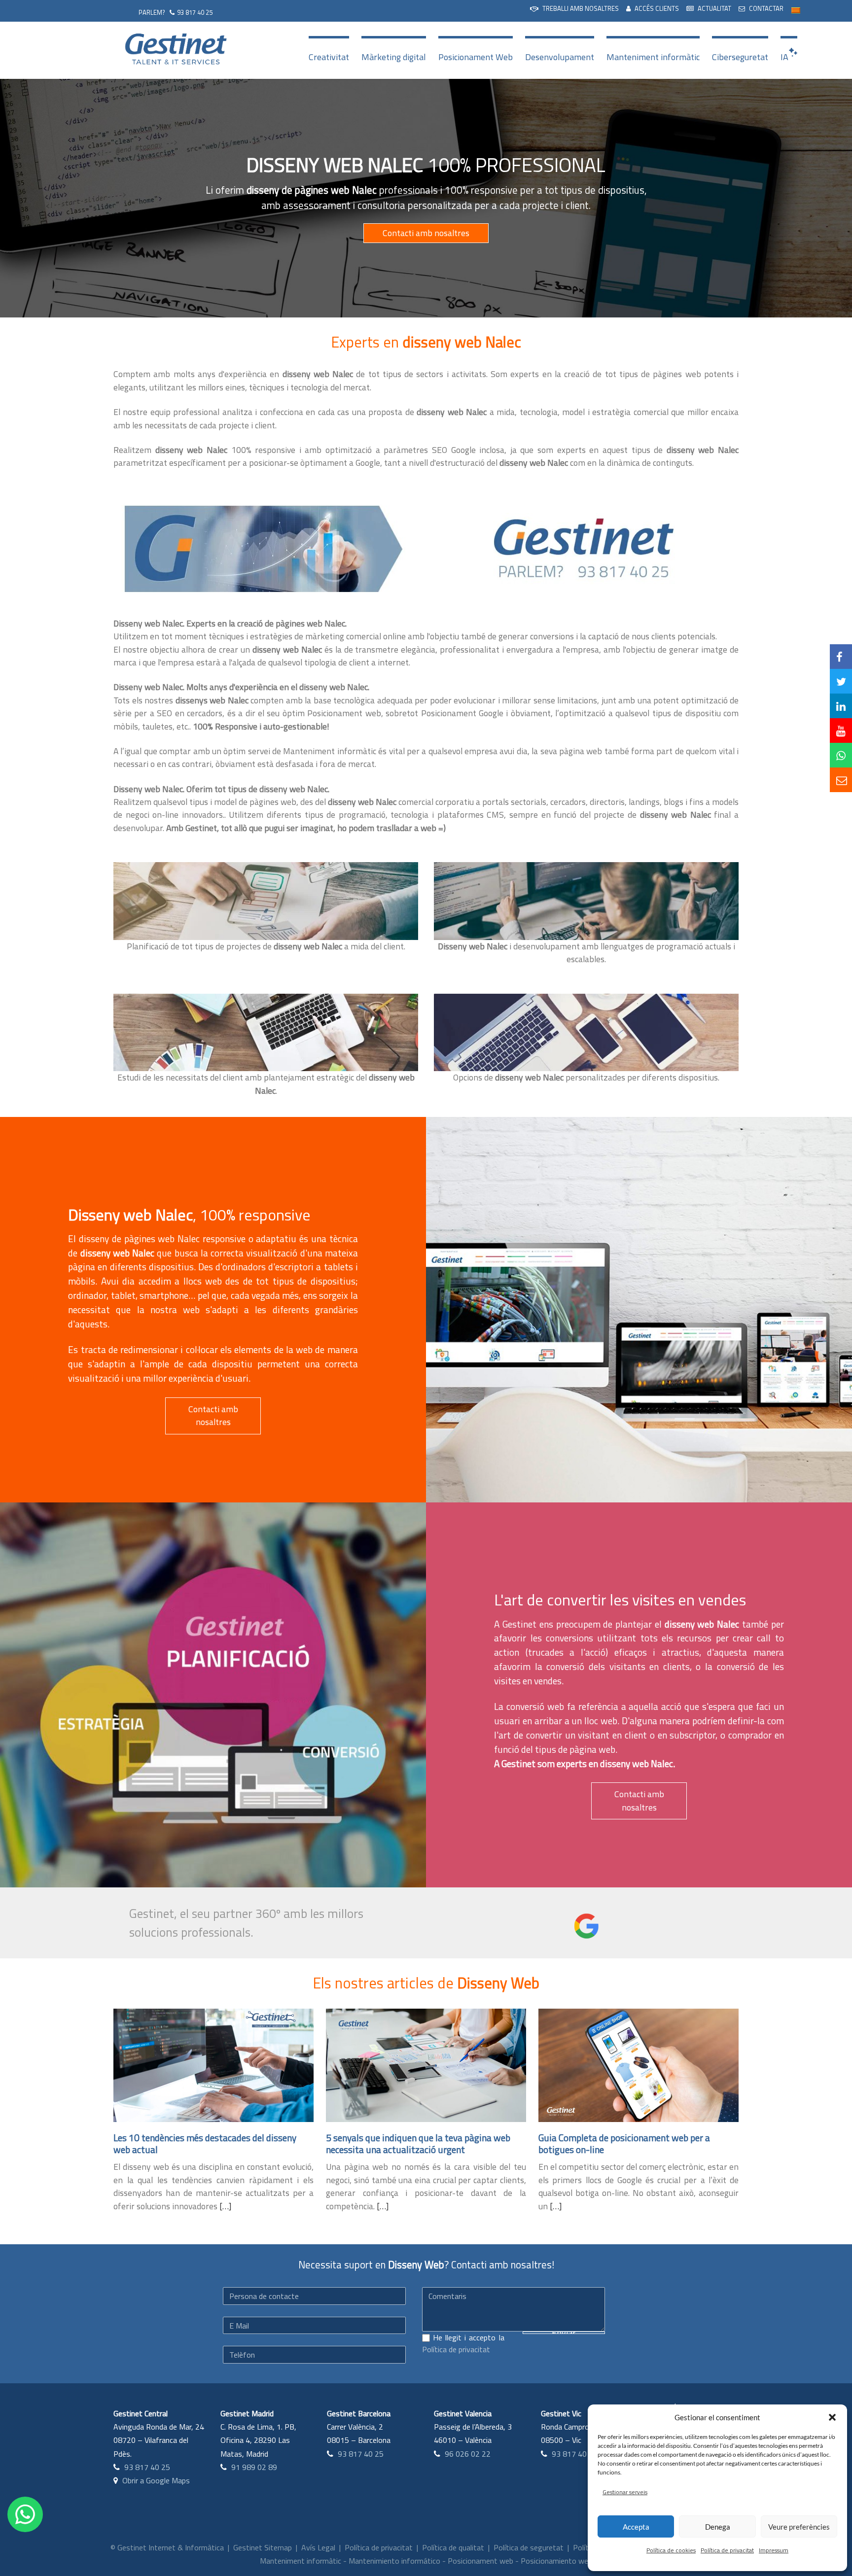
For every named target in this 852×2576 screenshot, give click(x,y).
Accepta (636, 2527)
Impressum (774, 2550)
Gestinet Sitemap (263, 2547)
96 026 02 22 (468, 2454)
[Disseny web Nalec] (261, 548)
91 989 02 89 (254, 2467)
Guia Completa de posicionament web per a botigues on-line (624, 2143)
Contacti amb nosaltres (426, 233)
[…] (225, 2206)
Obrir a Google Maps (156, 2480)
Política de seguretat (529, 2547)
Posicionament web (480, 2561)
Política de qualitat (453, 2547)
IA (784, 57)
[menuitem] (574, 9)
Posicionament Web (476, 57)
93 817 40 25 (195, 12)
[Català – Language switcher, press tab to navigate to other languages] (796, 10)
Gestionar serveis (625, 2492)
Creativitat (329, 57)
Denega (718, 2527)
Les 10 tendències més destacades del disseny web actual (205, 2143)
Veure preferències (799, 2527)
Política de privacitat (727, 2550)
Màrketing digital (394, 57)
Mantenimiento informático (394, 2561)
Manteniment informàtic (653, 57)
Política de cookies (671, 2550)
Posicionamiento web (556, 2561)
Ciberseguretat (740, 57)
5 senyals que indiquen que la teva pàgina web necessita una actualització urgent (418, 2143)
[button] (832, 2417)
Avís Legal (318, 2547)
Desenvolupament (560, 57)
